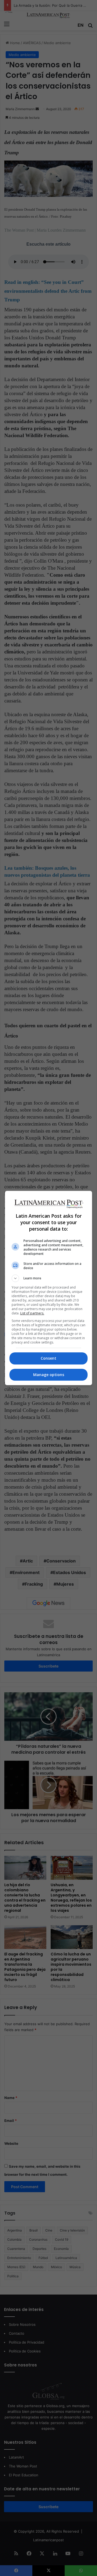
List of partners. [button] (32, 1313)
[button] (48, 1278)
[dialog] (48, 1288)
